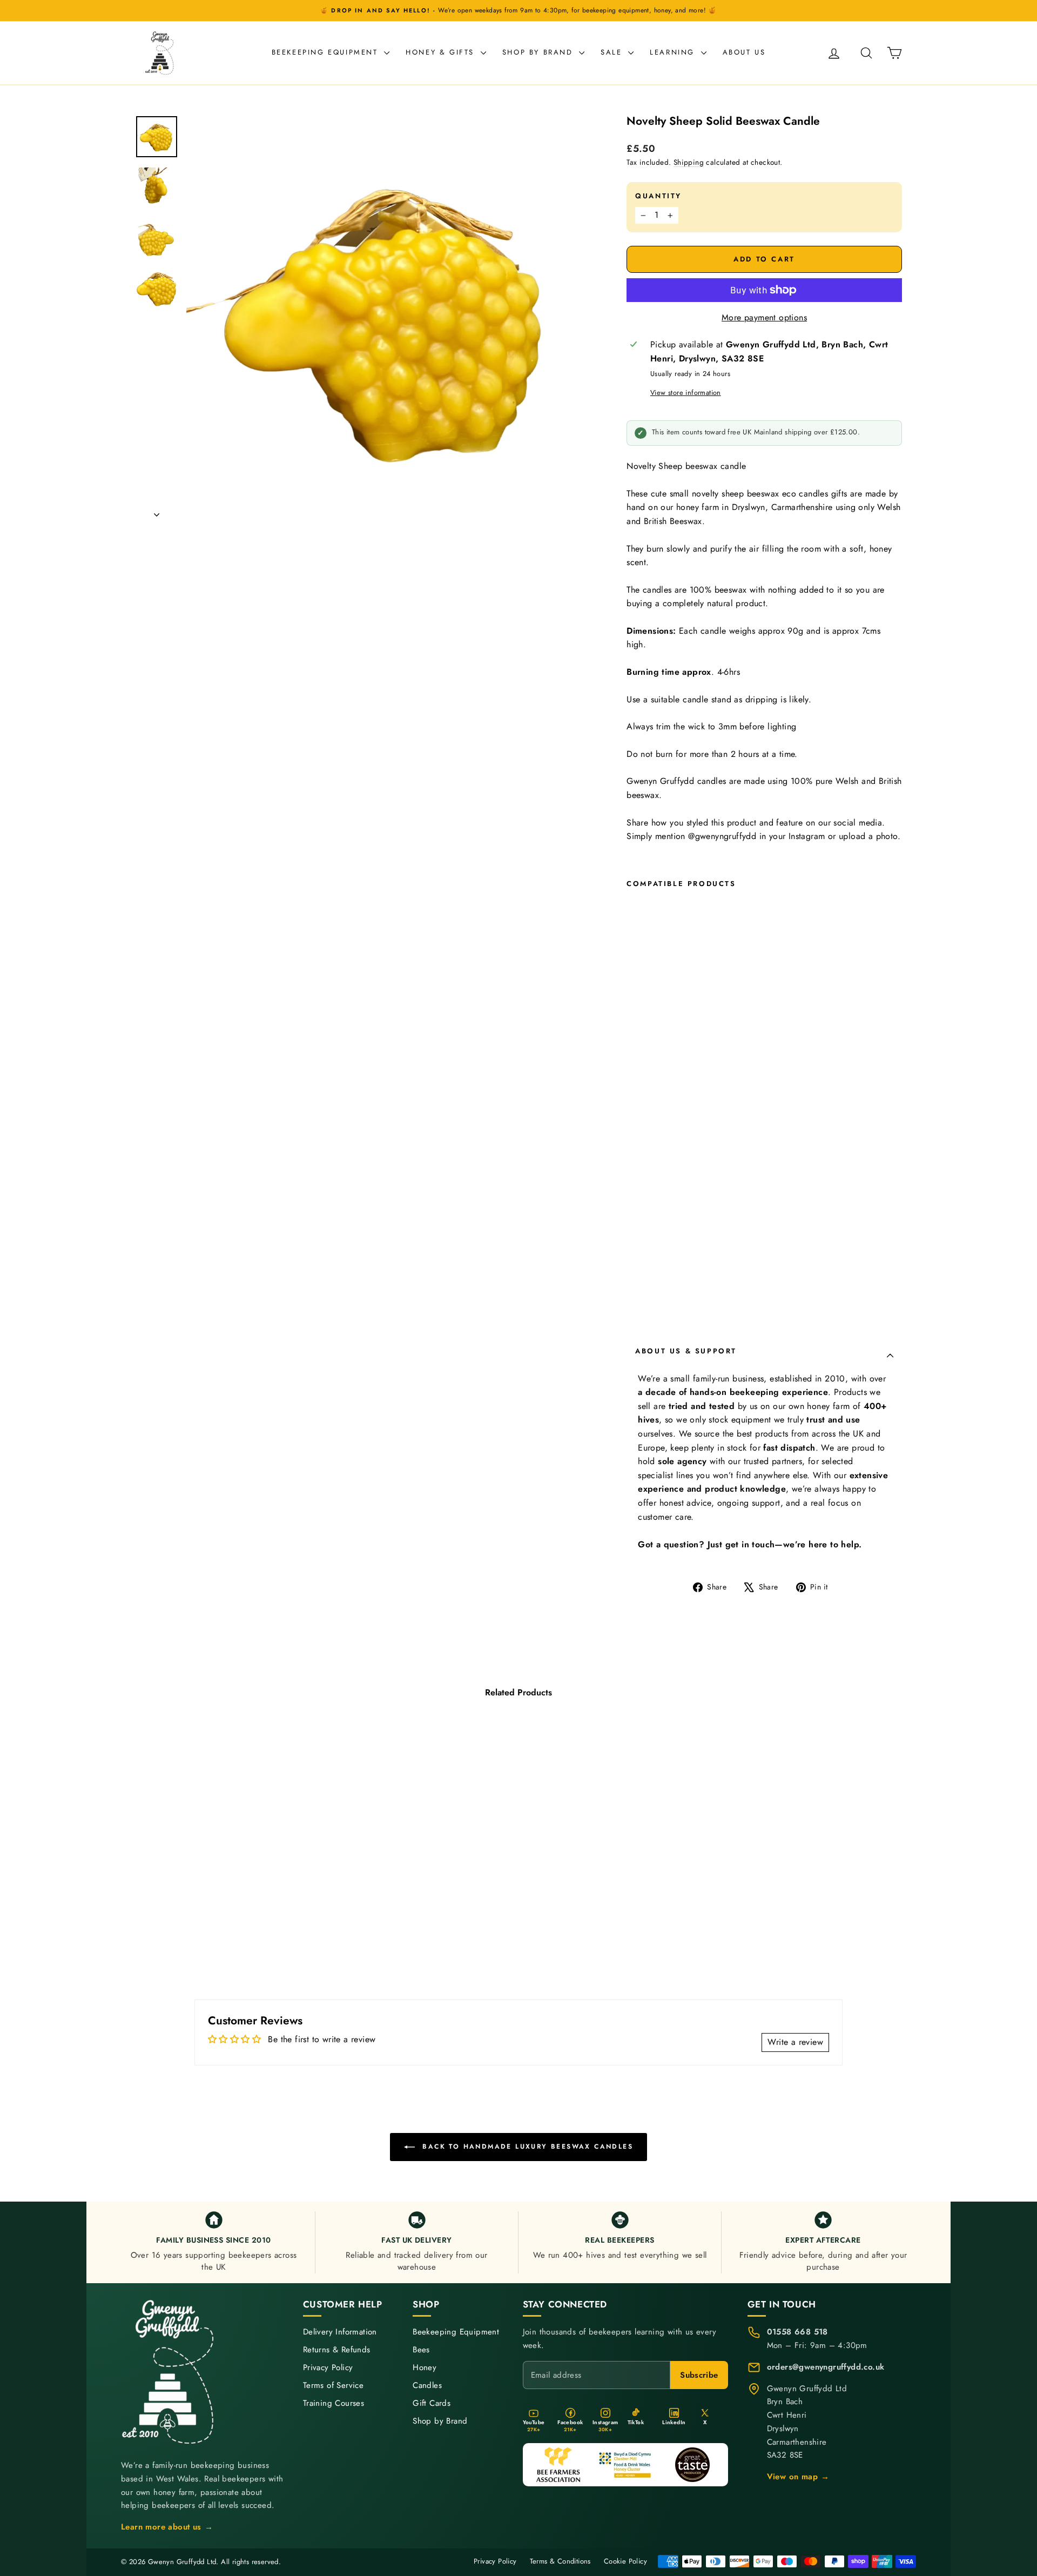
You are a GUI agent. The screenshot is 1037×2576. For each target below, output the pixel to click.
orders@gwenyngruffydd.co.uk (826, 2367)
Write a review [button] (795, 2042)
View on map (798, 2477)
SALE (613, 52)
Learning (674, 52)
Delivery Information (340, 2332)
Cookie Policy (625, 2561)
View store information (686, 393)
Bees (421, 2350)
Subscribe (699, 2375)
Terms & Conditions (560, 2561)
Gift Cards (432, 2403)
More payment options (764, 317)
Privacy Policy (328, 2368)
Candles (427, 2386)
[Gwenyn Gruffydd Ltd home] (170, 2372)
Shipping (689, 162)
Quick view (227, 1896)
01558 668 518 (797, 2332)
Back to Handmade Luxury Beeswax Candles (526, 2146)
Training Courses (334, 2403)
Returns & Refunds (337, 2350)
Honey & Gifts (442, 52)
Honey (425, 2368)
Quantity (658, 196)
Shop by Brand (539, 52)
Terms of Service (333, 2386)
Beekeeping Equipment (327, 52)
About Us (744, 52)
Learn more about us (167, 2527)
